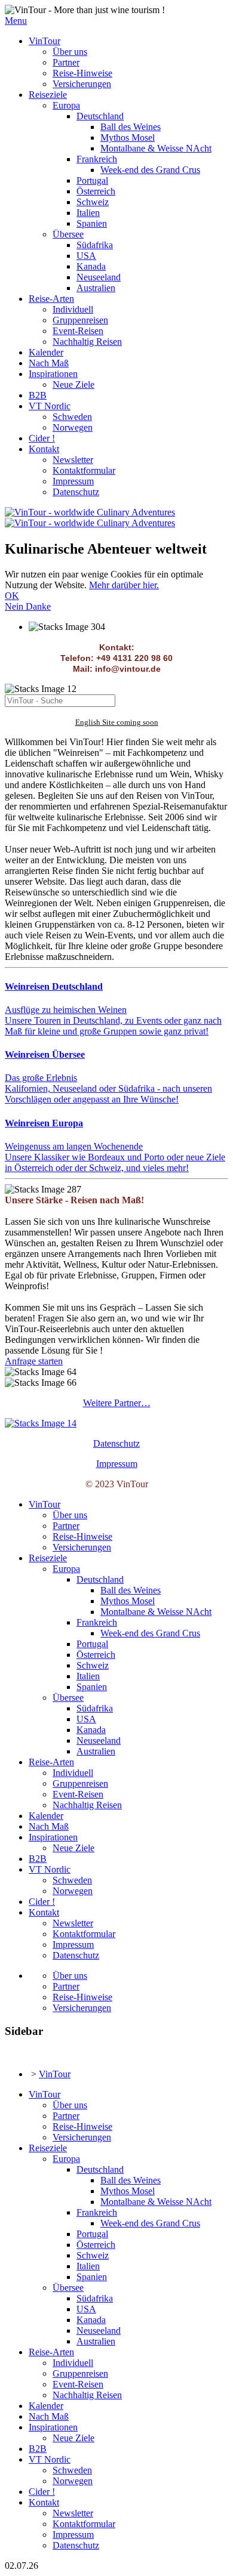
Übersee (68, 234)
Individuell (73, 309)
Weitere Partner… (117, 1403)
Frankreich (97, 159)
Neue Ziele (73, 384)
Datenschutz (76, 492)
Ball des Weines (131, 127)
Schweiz (93, 202)
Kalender (46, 352)
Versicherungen (82, 84)
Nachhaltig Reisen (87, 342)
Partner (66, 62)
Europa (66, 105)
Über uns (70, 52)
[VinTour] (41, 1423)
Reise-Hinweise (82, 73)
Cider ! (42, 438)
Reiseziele (48, 95)
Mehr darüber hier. (124, 585)
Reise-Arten (51, 299)
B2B (38, 395)
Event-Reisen (78, 331)
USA (86, 256)
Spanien (92, 223)
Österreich (96, 191)
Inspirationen (53, 374)
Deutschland (100, 116)
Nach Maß (49, 363)
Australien (96, 288)
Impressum (73, 481)
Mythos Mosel (128, 138)
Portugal (92, 180)
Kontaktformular (84, 470)
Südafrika (95, 245)
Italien (88, 213)
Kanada (91, 266)
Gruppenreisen (80, 320)
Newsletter (73, 460)
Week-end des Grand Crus (150, 170)
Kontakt (44, 449)
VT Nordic (50, 406)
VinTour (45, 41)
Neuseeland (99, 277)
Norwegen (73, 427)
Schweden (72, 417)
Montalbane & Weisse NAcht (156, 148)
